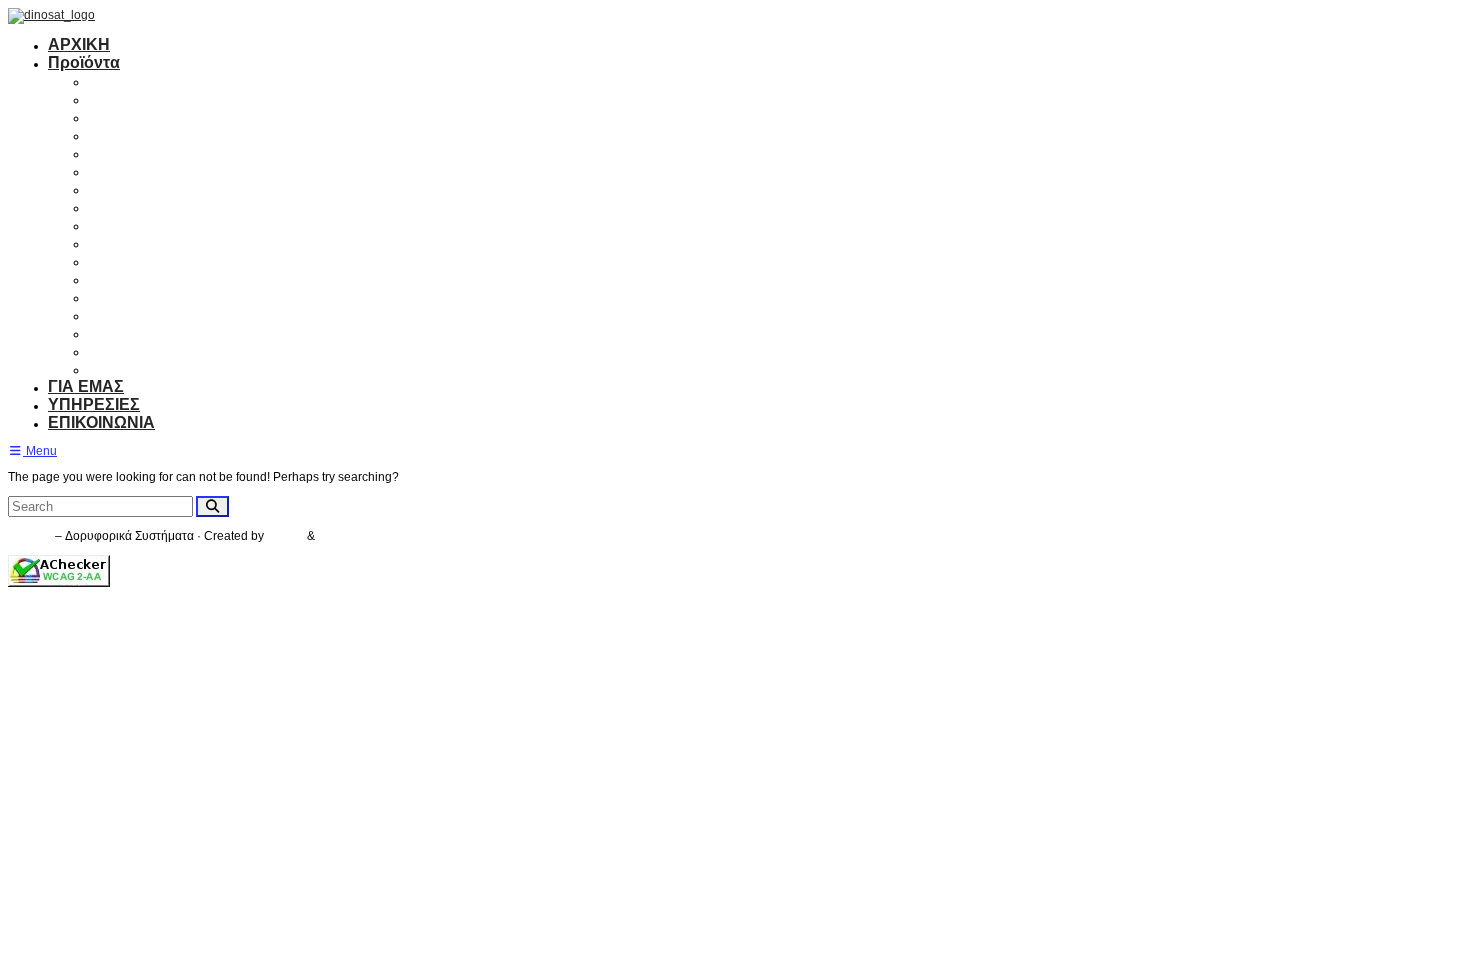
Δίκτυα (113, 332)
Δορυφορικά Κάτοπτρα (176, 80)
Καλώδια (122, 206)
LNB (105, 170)
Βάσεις (114, 242)
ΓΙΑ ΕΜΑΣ (86, 386)
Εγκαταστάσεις (145, 368)
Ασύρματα (127, 278)
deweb (336, 536)
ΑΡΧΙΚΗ (79, 44)
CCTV (110, 314)
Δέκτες (113, 116)
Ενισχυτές (125, 134)
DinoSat (30, 536)
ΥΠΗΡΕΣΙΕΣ (94, 404)
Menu (40, 451)
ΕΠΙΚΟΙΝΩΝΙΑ (101, 422)
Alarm (110, 296)
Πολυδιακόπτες (146, 152)
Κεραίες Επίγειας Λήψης (180, 98)
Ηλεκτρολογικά (145, 350)
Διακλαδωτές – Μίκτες (171, 188)
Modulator (126, 224)
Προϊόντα (84, 62)
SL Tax (287, 536)
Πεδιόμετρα (132, 260)
